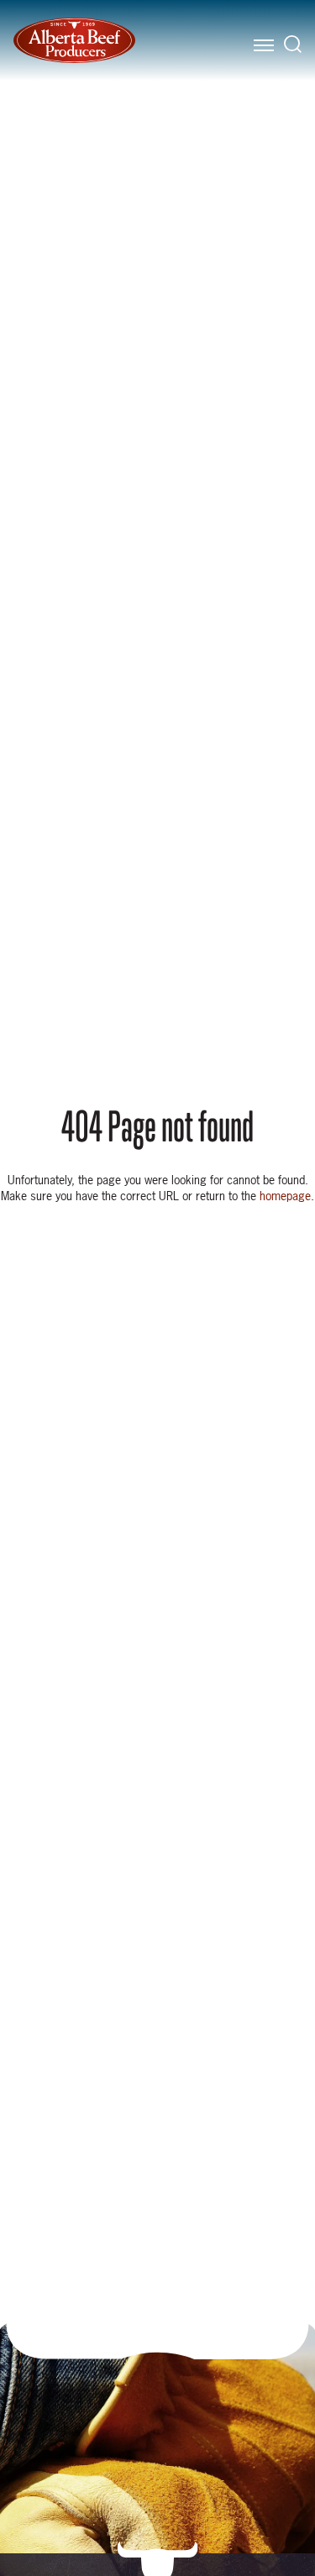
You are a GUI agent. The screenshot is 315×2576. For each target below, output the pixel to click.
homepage (285, 1196)
